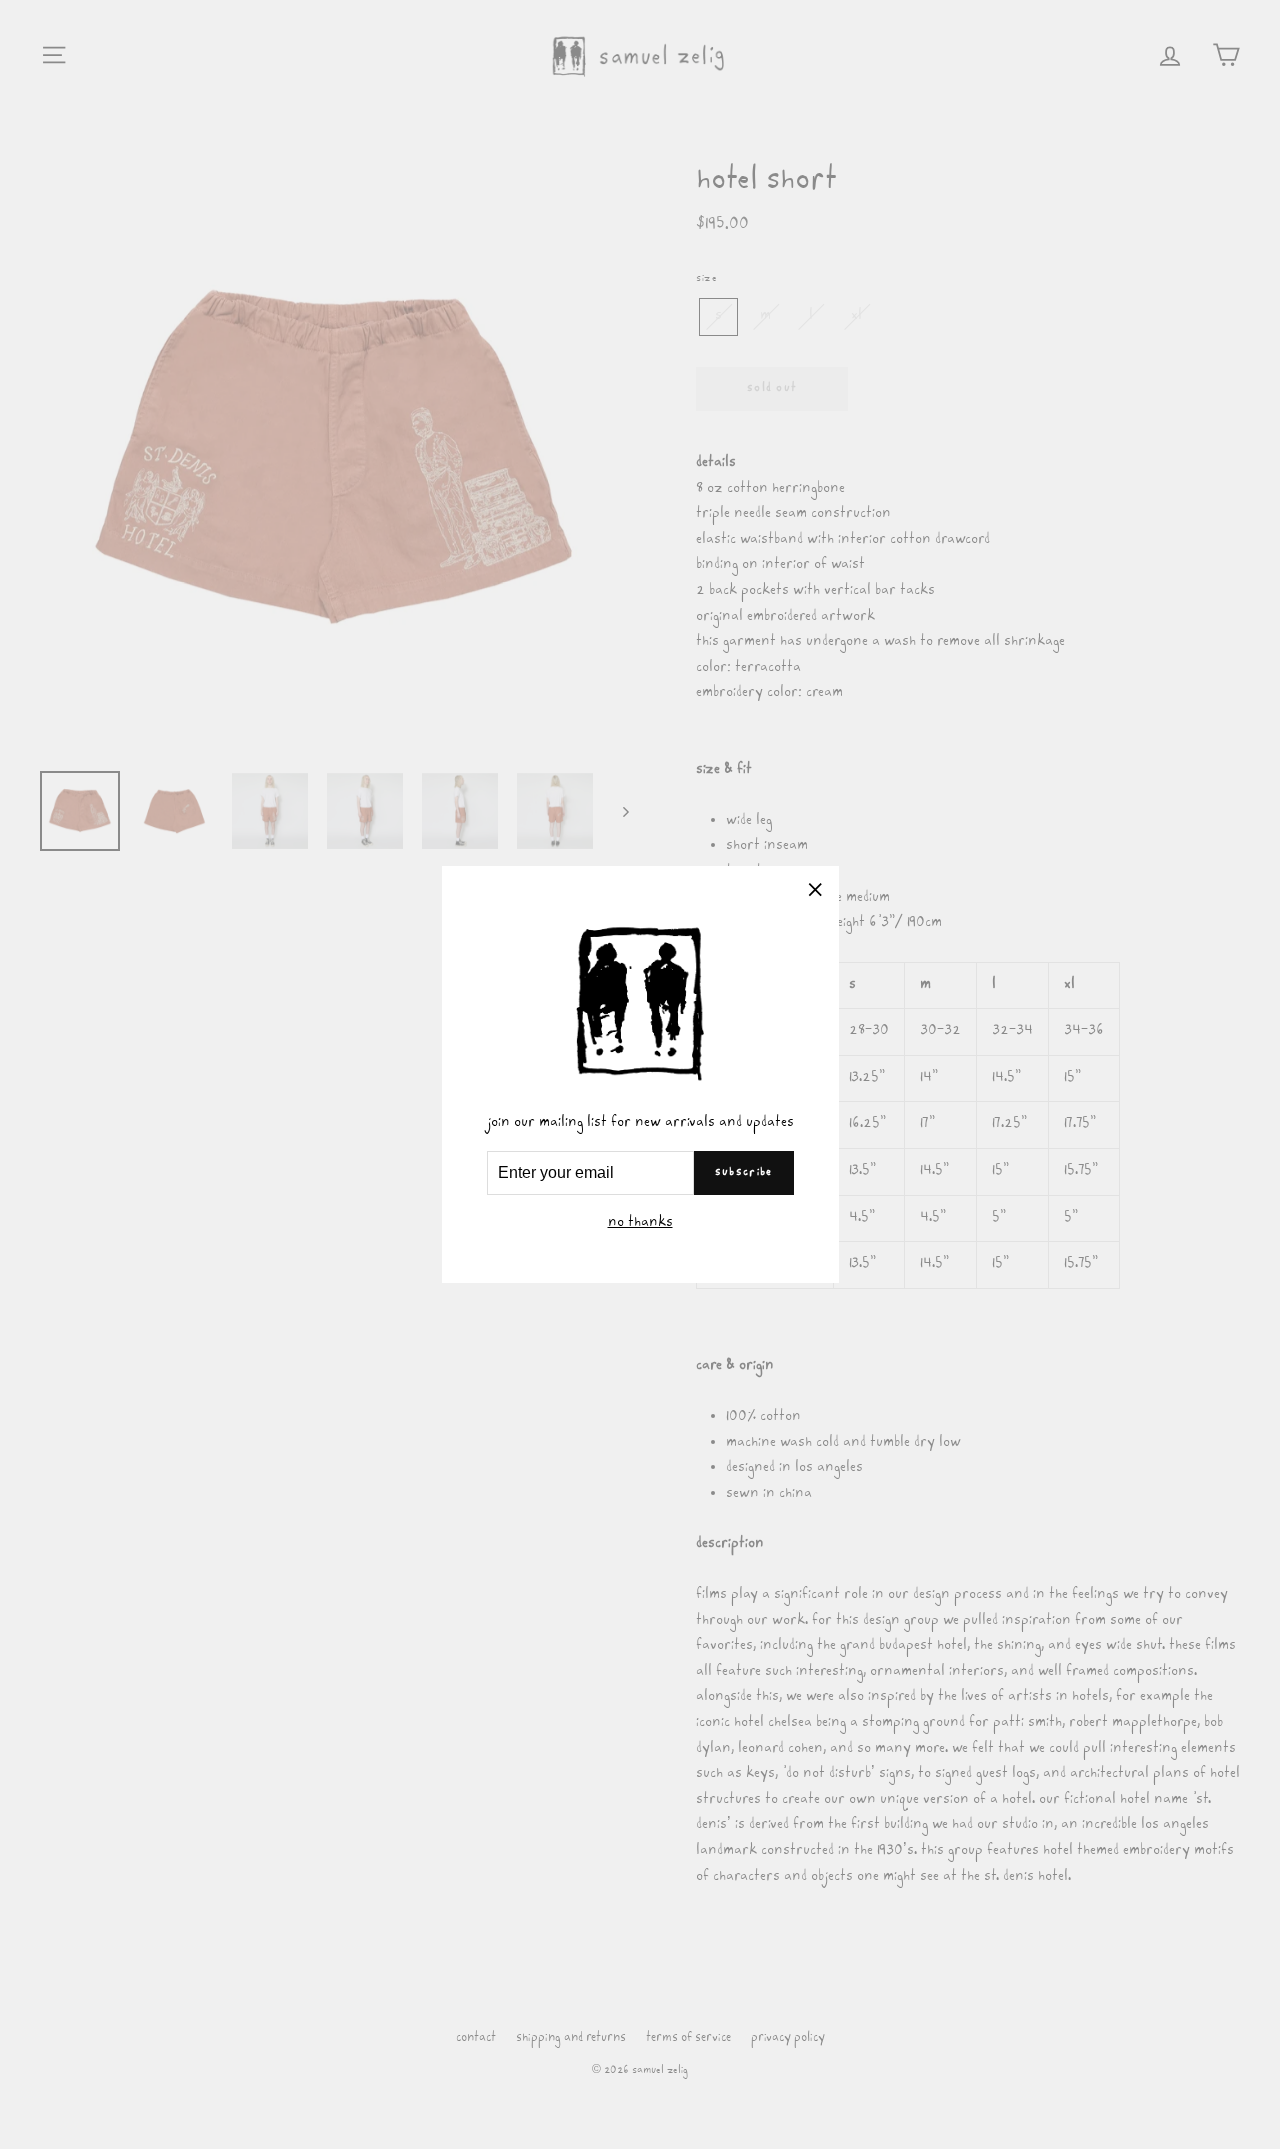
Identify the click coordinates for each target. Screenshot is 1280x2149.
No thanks (640, 1223)
